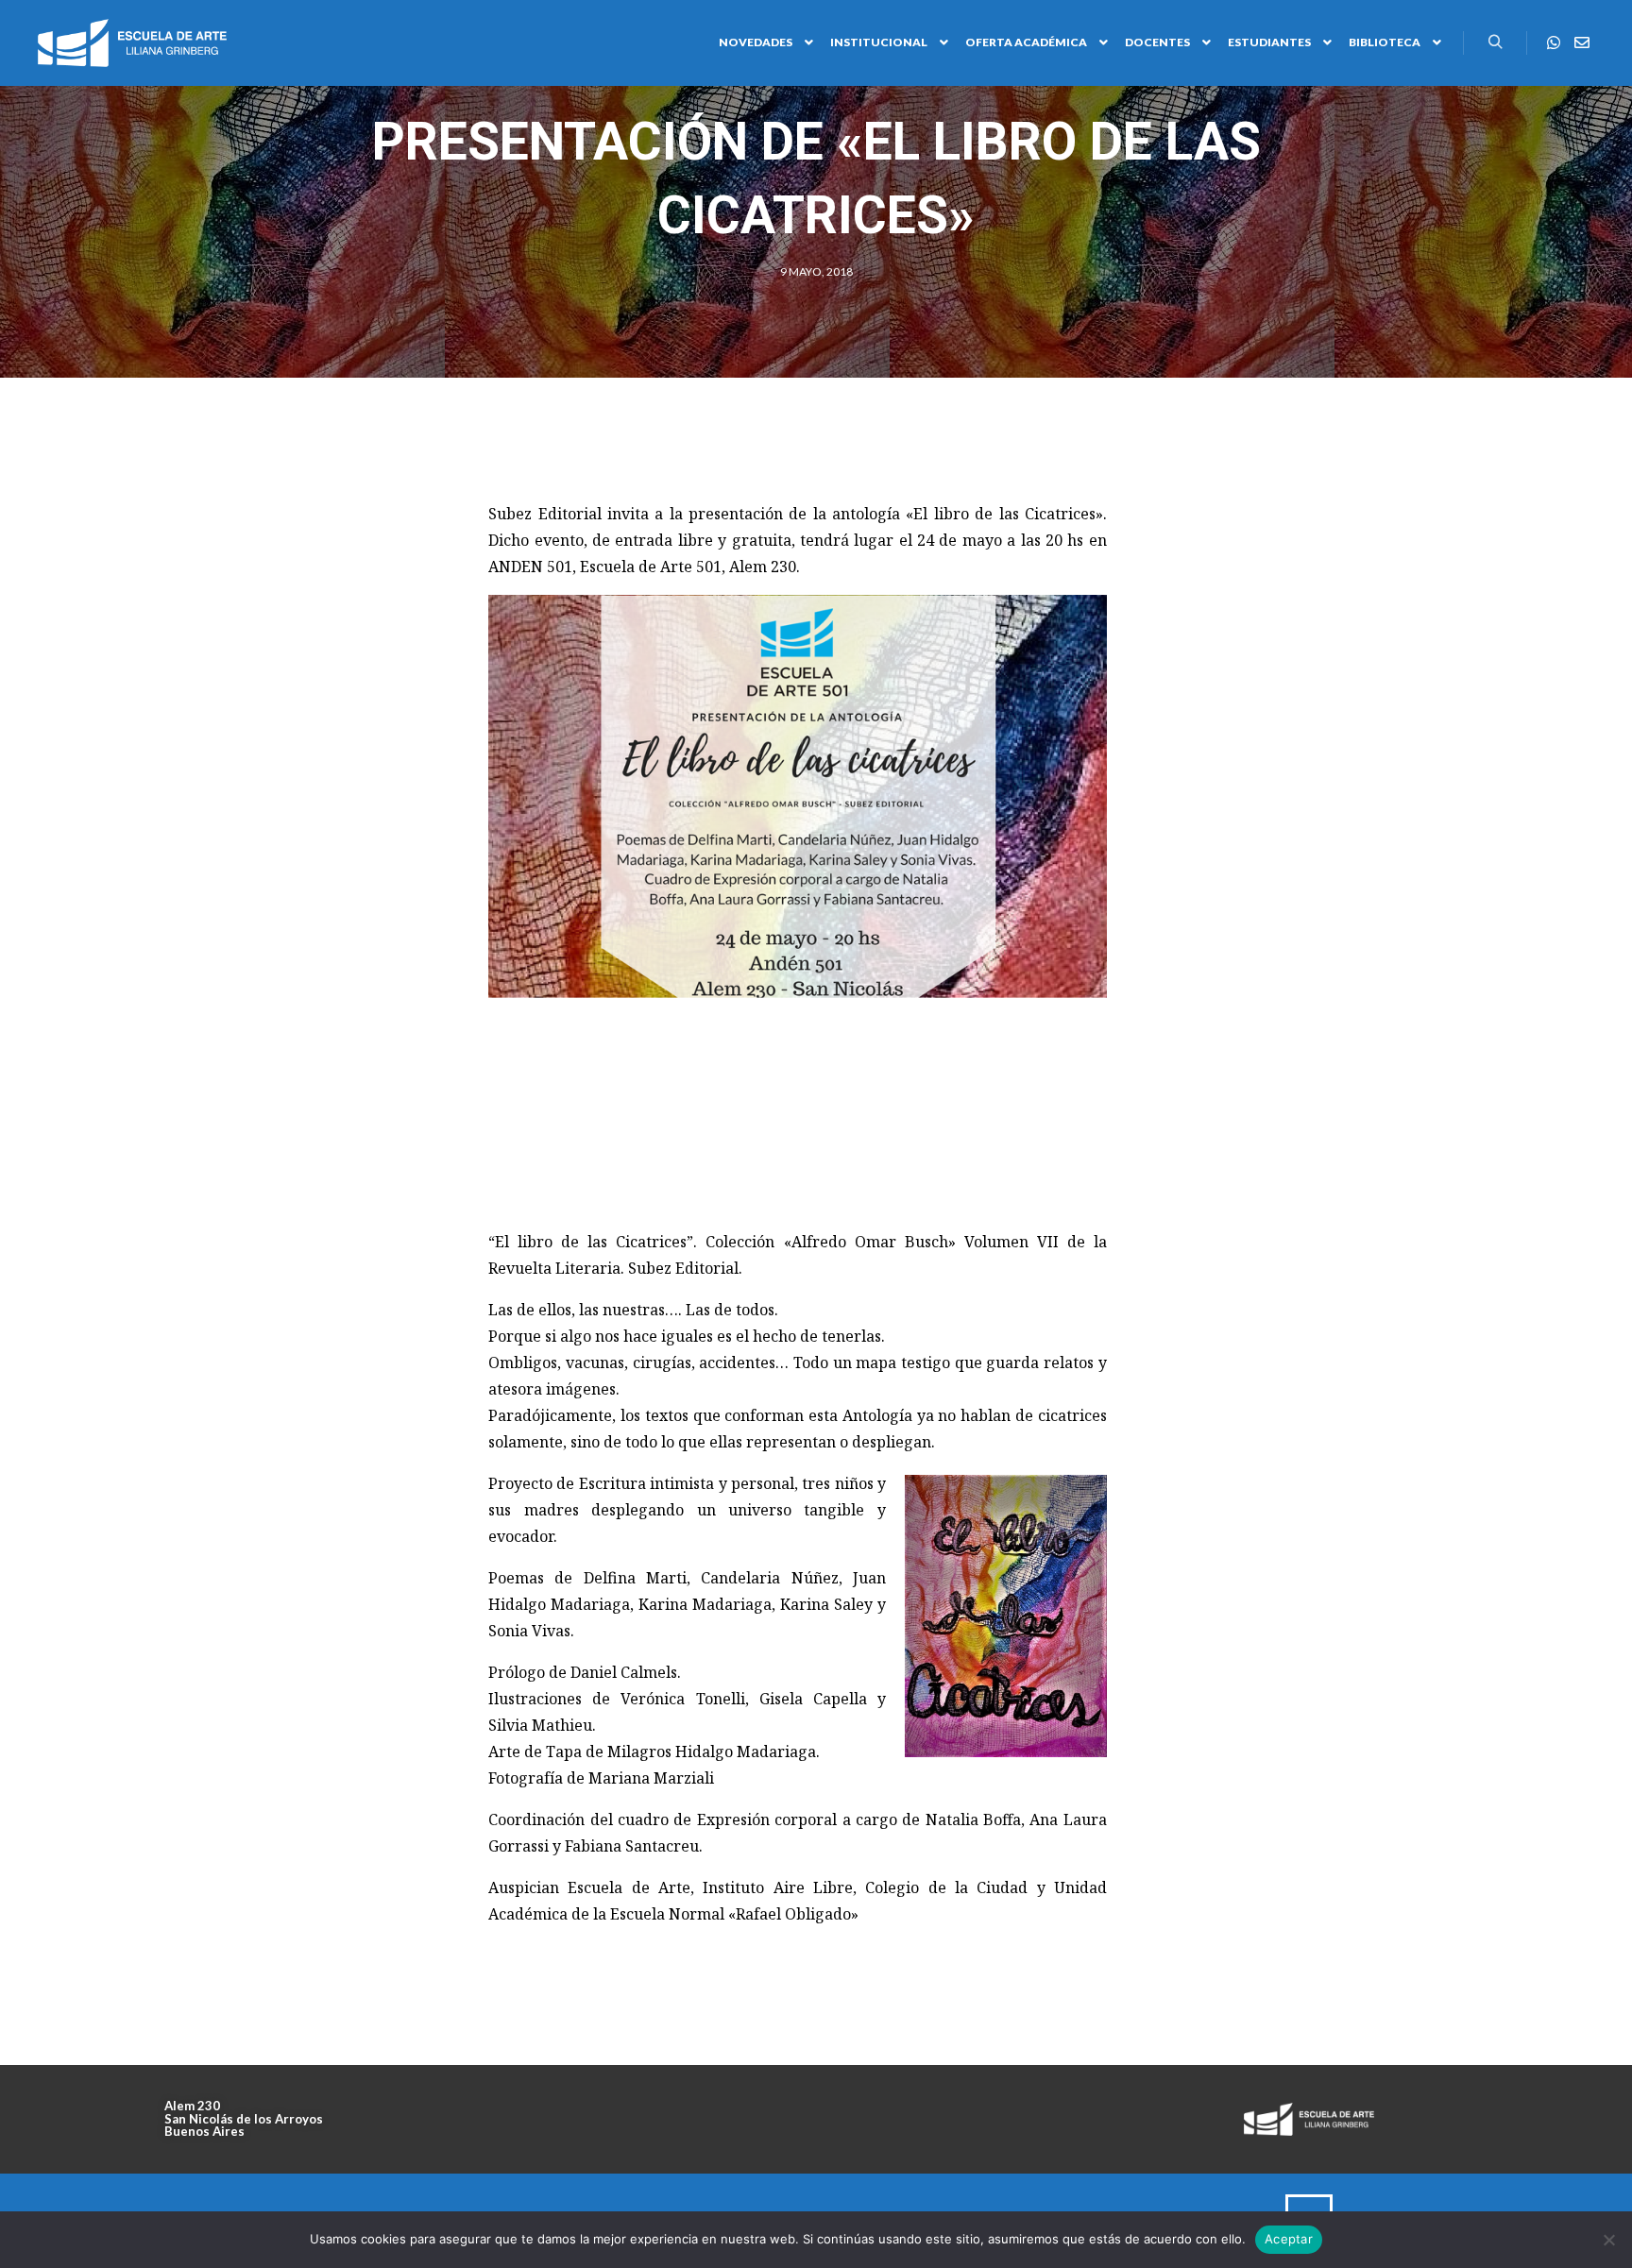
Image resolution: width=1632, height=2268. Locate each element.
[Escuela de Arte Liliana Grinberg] (132, 43)
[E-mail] (1582, 42)
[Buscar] (1495, 42)
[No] (1608, 2240)
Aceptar (1289, 2239)
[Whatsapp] (1554, 42)
